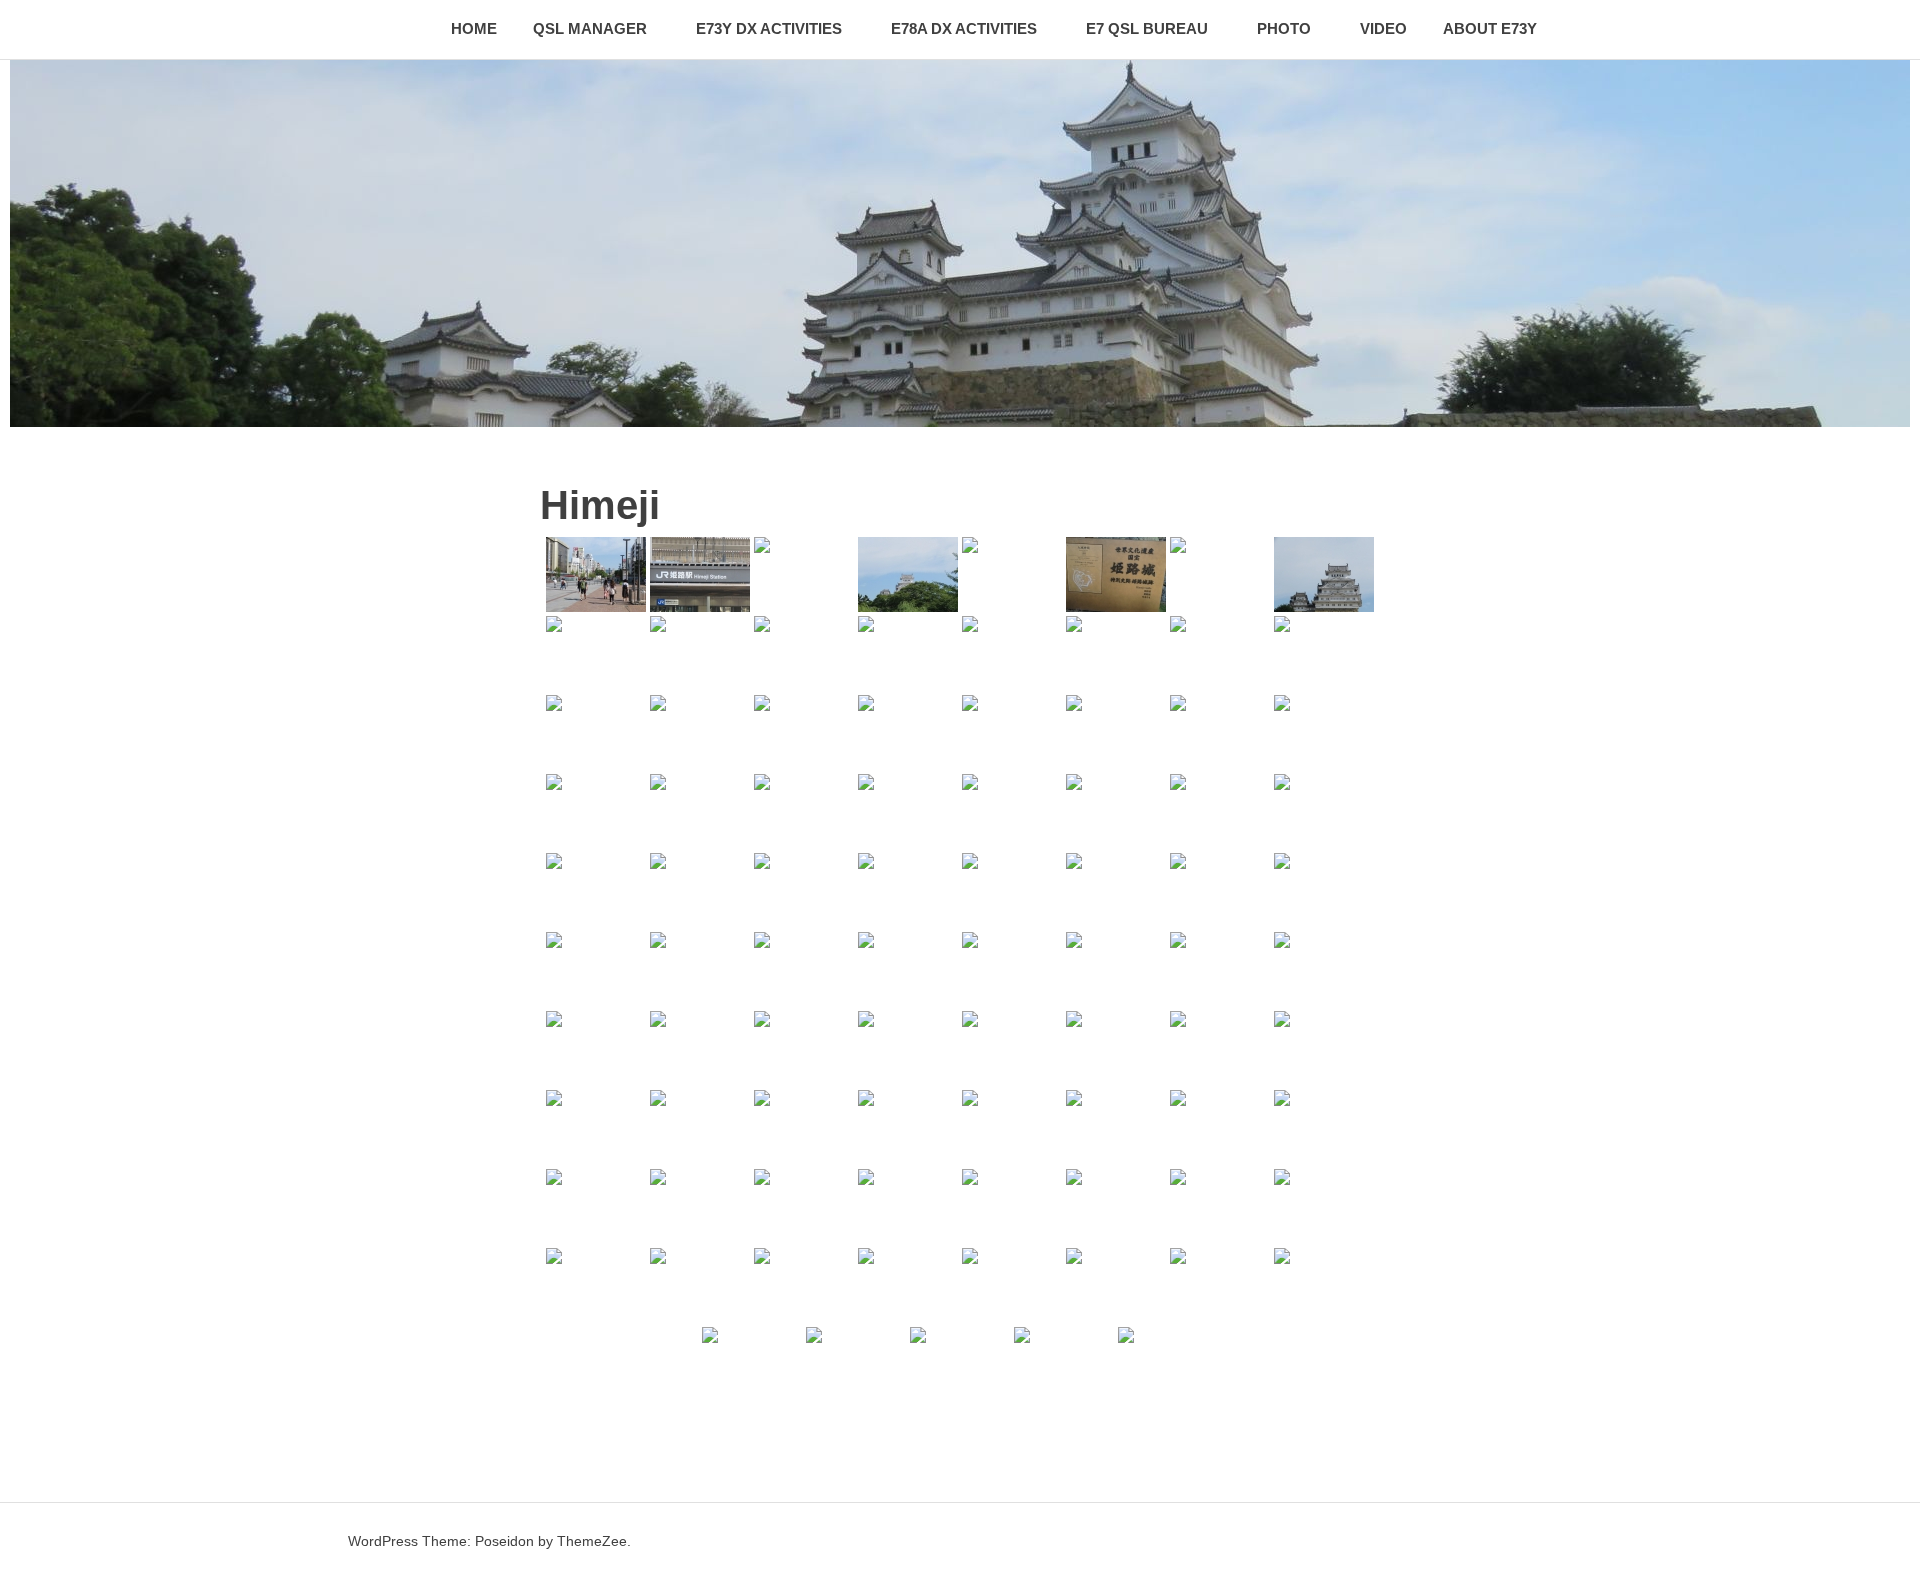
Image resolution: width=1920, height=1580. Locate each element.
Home (474, 28)
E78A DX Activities (964, 28)
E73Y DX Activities (769, 28)
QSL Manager (590, 28)
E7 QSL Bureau (1147, 28)
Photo (1284, 28)
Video (1383, 28)
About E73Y (1490, 28)
